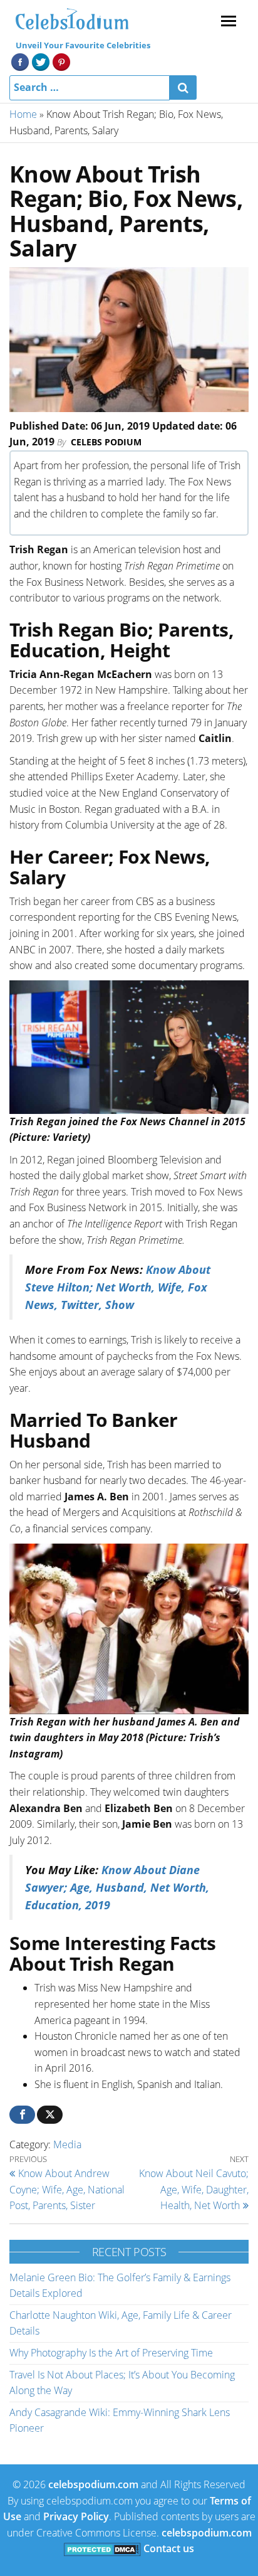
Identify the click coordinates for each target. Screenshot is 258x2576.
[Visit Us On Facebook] (20, 61)
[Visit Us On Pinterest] (61, 61)
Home (23, 114)
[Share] (22, 2115)
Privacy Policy (76, 2516)
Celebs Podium (106, 442)
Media (67, 2144)
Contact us (169, 2548)
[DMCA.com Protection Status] (102, 2548)
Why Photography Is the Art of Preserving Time (111, 2353)
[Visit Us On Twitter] (40, 61)
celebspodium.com (93, 2484)
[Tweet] (50, 2115)
